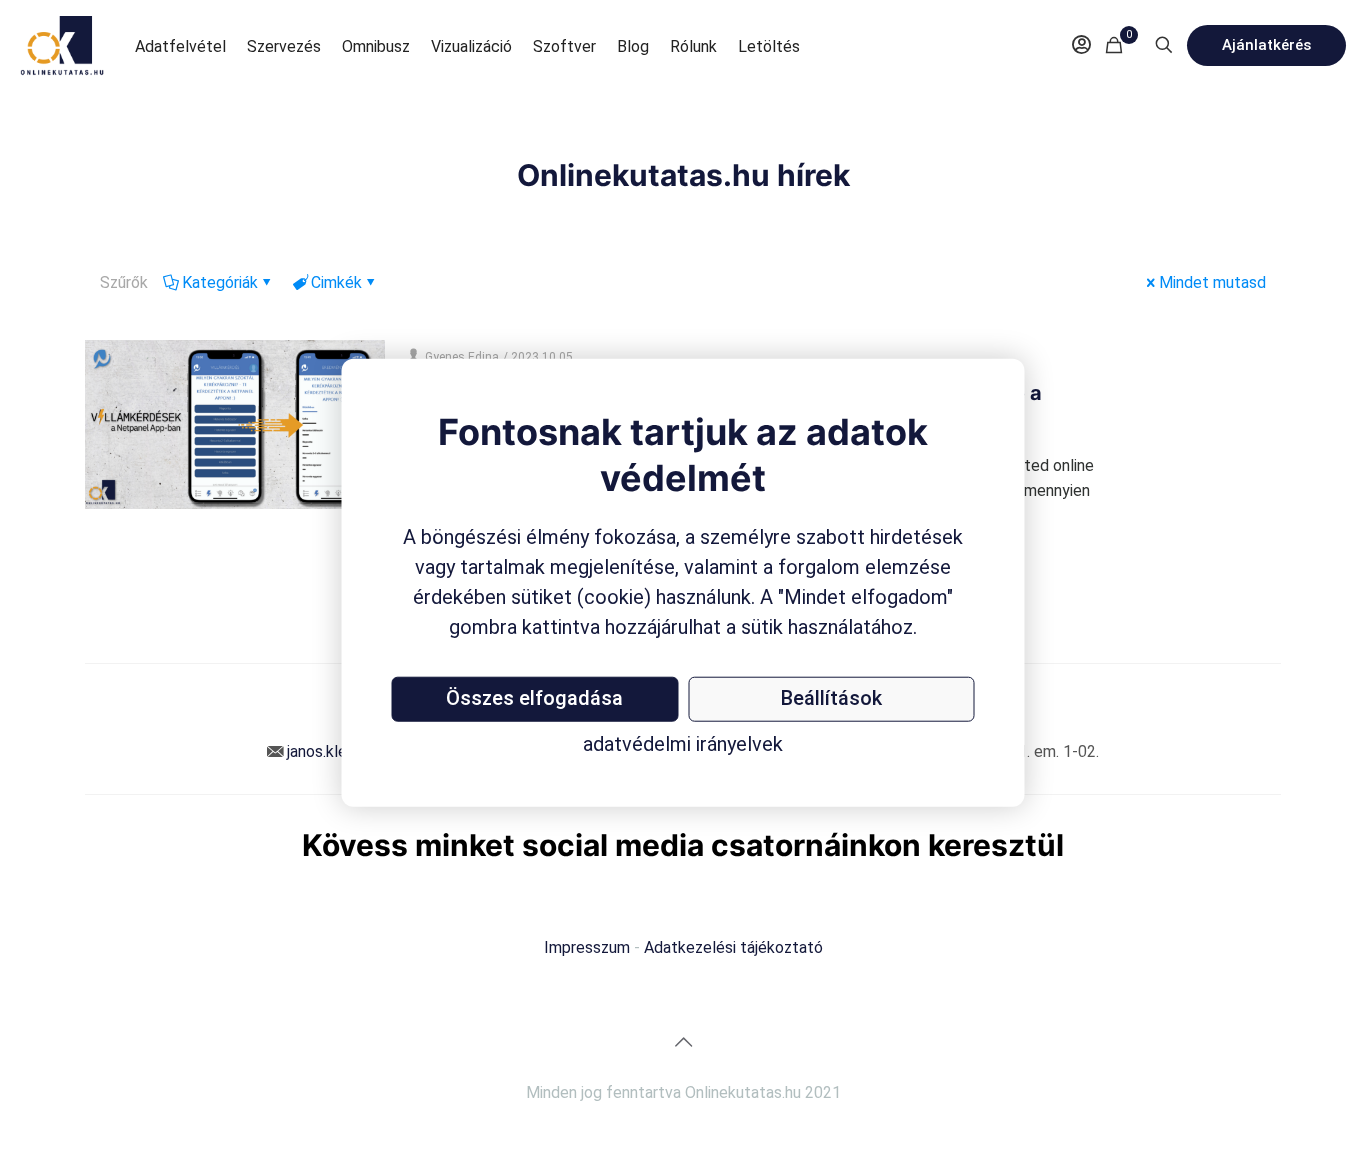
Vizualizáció (471, 46)
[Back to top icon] (683, 1042)
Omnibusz (376, 46)
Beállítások (831, 698)
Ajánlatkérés (1266, 45)
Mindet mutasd (1212, 282)
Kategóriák (220, 282)
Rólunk (693, 46)
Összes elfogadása (534, 698)
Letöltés (769, 46)
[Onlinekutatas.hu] (62, 45)
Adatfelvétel (180, 46)
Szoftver (564, 46)
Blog (633, 46)
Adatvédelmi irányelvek (683, 744)
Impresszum (587, 947)
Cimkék (336, 282)
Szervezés (284, 46)
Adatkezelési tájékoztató (733, 947)
